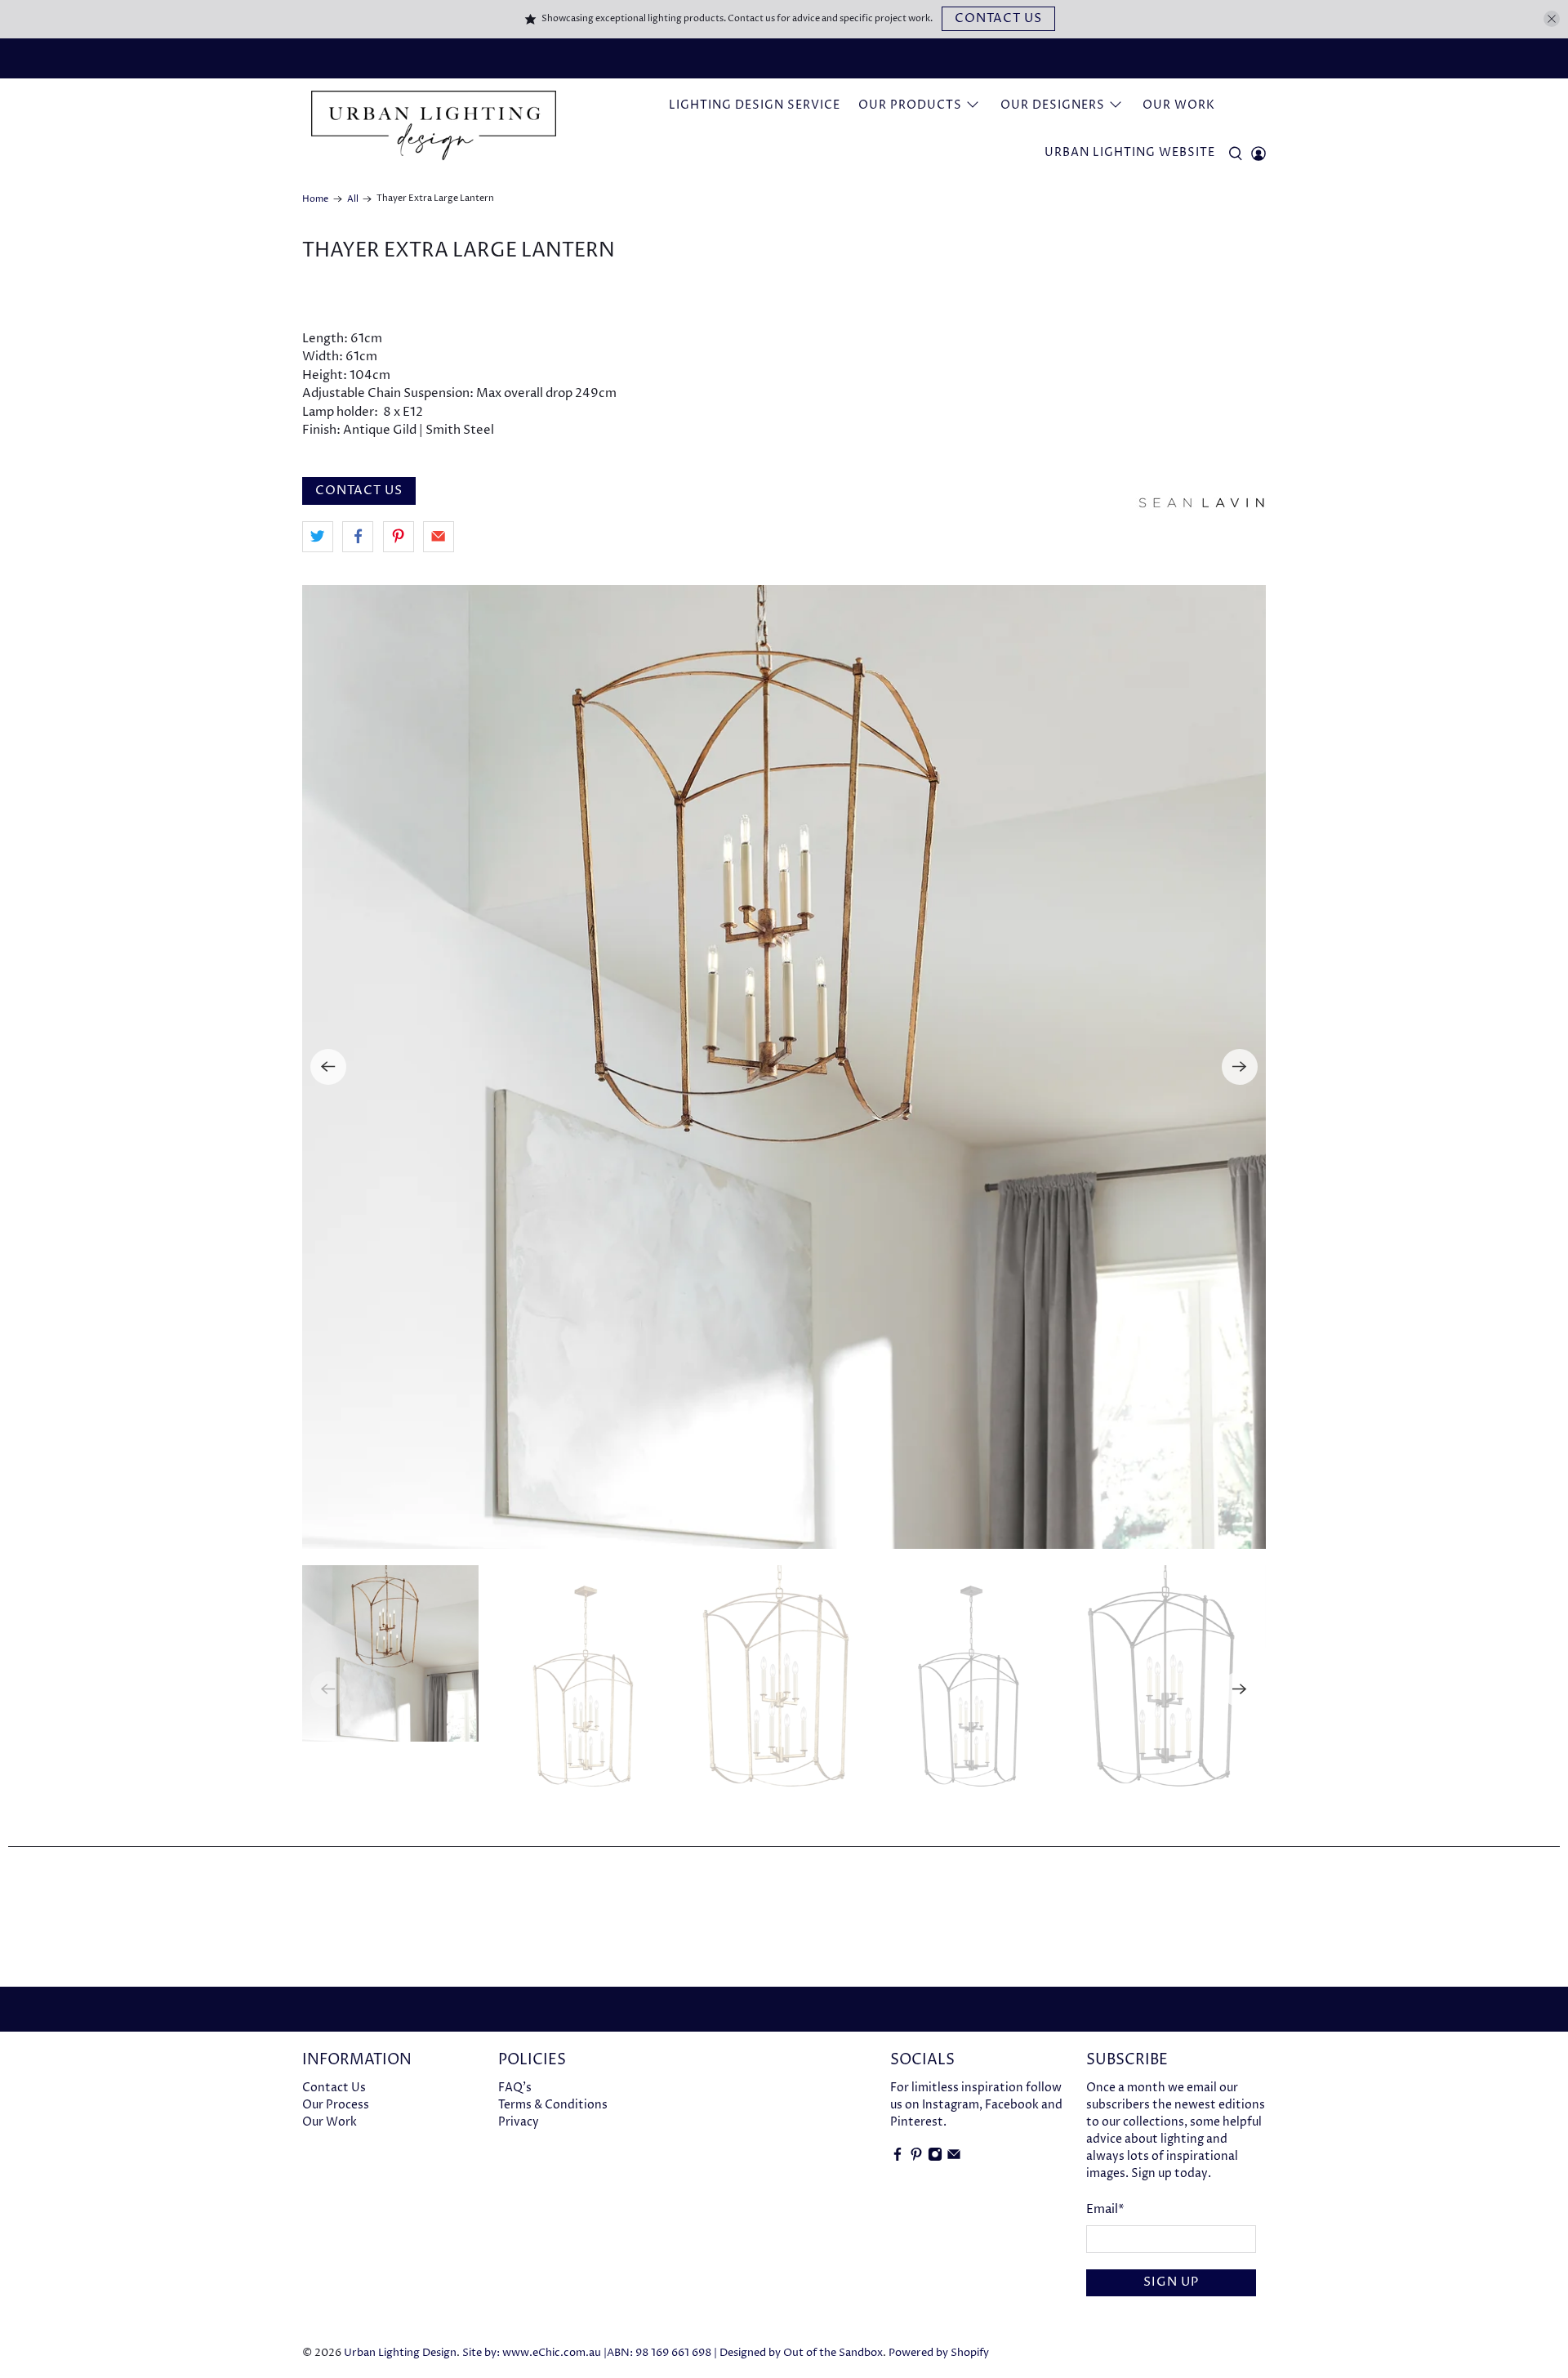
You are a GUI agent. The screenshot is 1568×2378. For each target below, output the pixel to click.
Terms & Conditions (553, 2105)
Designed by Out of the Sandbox (801, 2353)
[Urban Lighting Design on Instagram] (935, 2158)
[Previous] (328, 1067)
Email (1105, 2209)
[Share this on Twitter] (318, 537)
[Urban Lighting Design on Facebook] (898, 2158)
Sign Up (1171, 2282)
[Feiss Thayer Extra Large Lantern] (784, 1067)
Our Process (336, 2105)
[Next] (1240, 1067)
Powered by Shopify (939, 2353)
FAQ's (515, 2088)
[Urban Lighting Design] (434, 126)
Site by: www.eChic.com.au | (535, 2353)
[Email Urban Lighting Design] (954, 2158)
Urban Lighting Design (400, 2353)
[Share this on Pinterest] (399, 537)
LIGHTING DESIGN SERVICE (755, 105)
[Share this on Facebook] (358, 537)
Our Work (1179, 105)
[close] (1552, 19)
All (353, 199)
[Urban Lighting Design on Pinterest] (916, 2158)
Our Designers (1053, 105)
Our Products (910, 105)
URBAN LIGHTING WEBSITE (1130, 152)
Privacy (519, 2122)
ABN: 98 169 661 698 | (662, 2353)
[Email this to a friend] (439, 537)
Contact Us (998, 18)
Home (315, 199)
